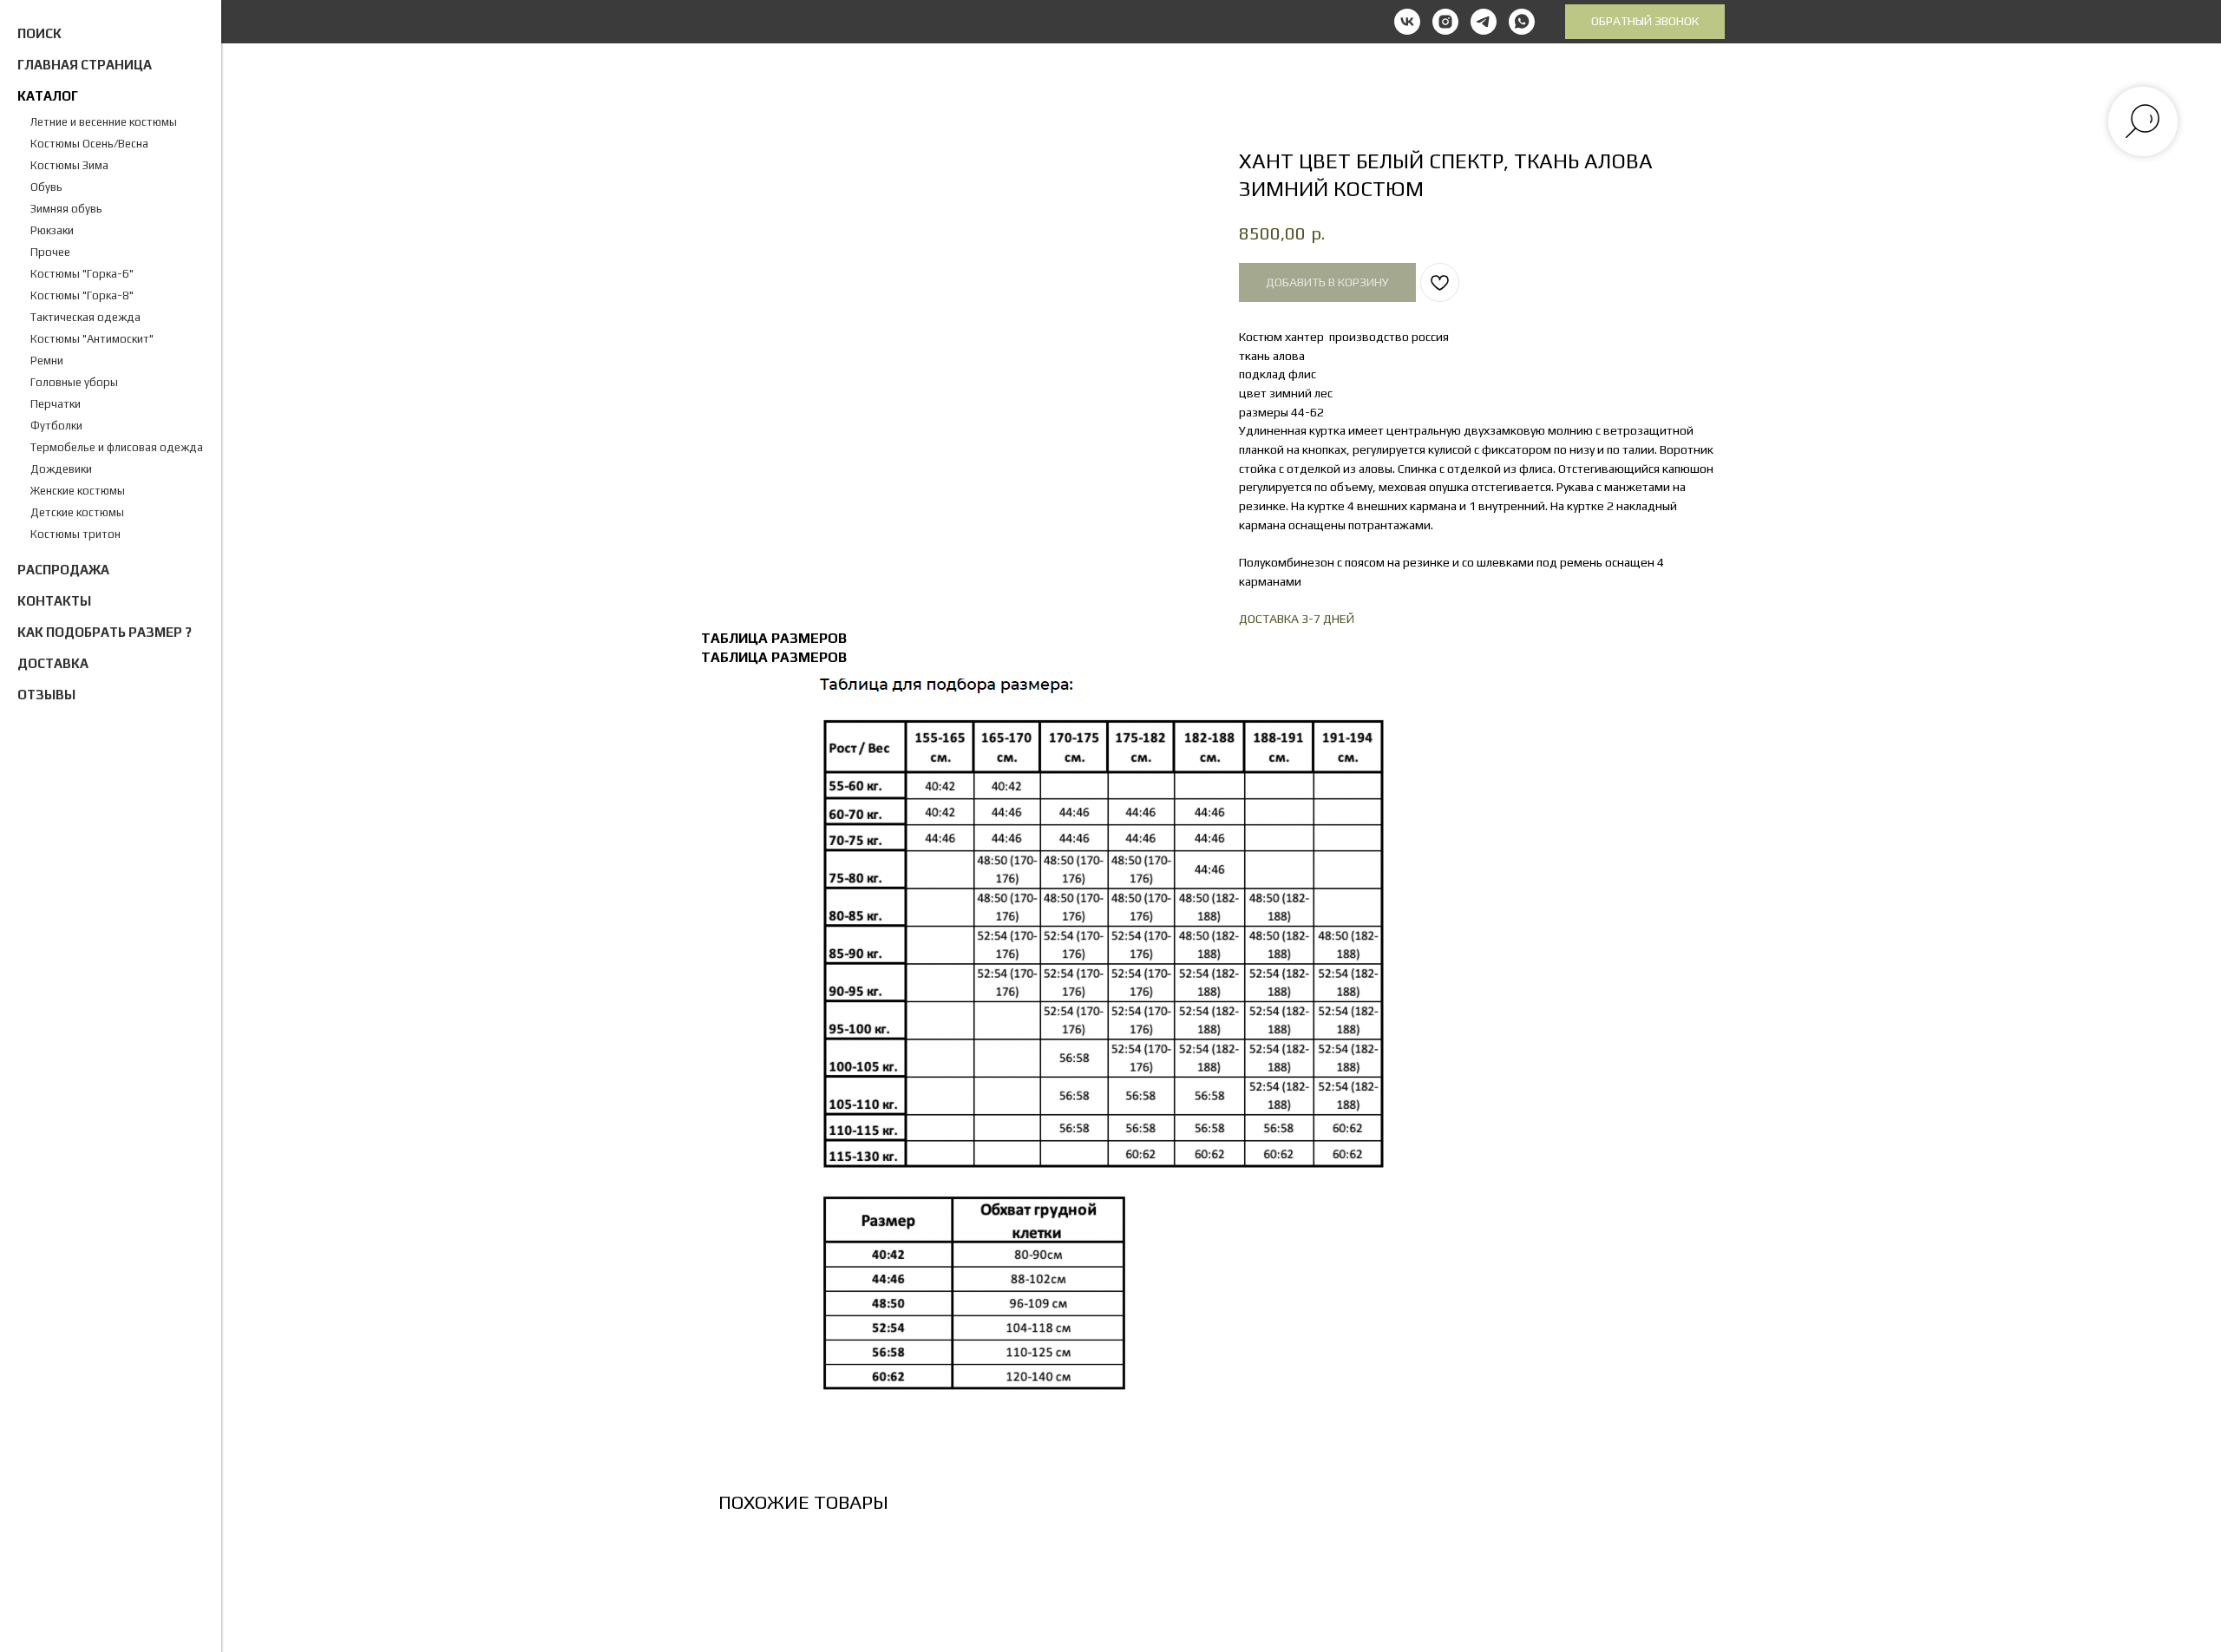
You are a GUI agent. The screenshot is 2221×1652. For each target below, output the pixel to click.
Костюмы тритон (75, 534)
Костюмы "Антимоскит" (92, 339)
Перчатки (56, 404)
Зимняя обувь (66, 209)
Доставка (53, 663)
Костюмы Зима (69, 165)
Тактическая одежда (85, 317)
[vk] (1407, 22)
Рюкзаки (52, 230)
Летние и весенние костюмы (104, 122)
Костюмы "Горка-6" (82, 274)
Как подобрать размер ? (105, 632)
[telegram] (1484, 22)
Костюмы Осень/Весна (89, 144)
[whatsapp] (1522, 22)
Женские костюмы (78, 491)
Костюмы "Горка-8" (82, 295)
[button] (1645, 22)
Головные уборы (74, 382)
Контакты (54, 601)
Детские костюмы (77, 512)
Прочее (50, 252)
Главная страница (85, 65)
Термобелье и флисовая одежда (117, 447)
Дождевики (61, 469)
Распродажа (63, 570)
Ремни (47, 361)
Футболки (56, 426)
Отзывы (46, 695)
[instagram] (1445, 22)
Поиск (39, 33)
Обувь (46, 187)
